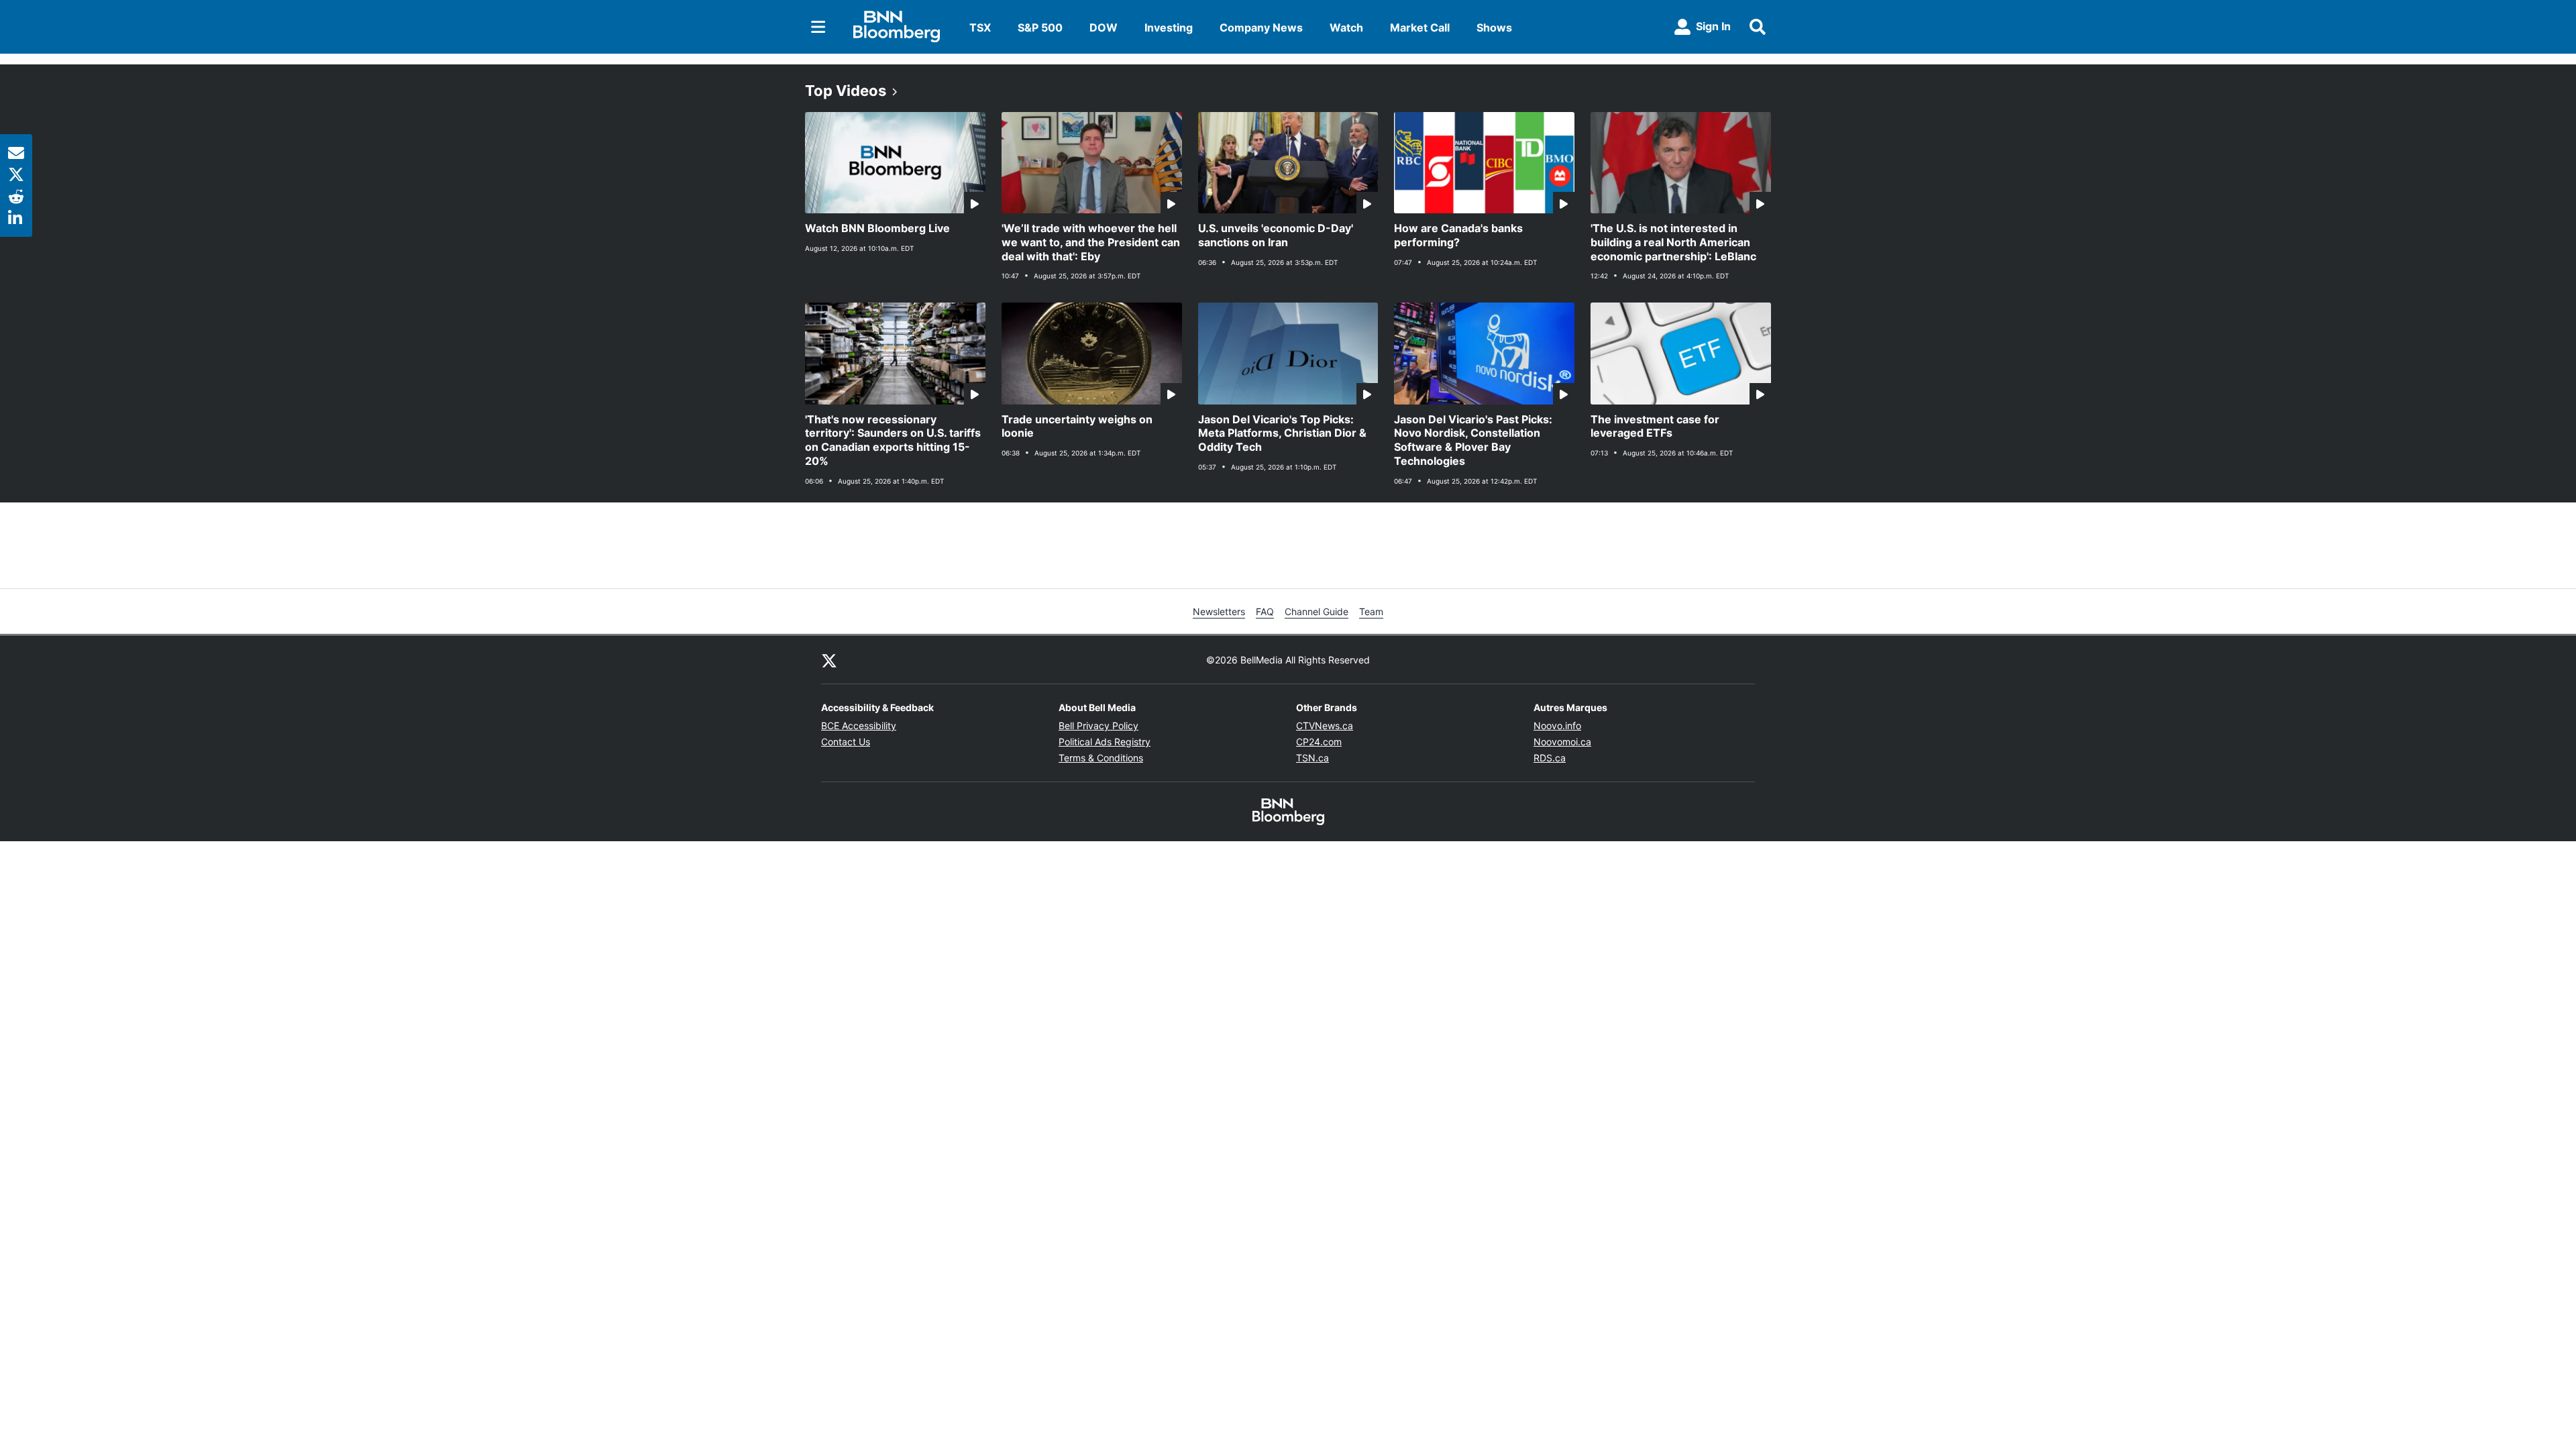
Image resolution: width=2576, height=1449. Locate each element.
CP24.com (1319, 742)
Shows (1494, 28)
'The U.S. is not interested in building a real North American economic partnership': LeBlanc (1673, 242)
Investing (1169, 28)
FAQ (1265, 611)
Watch (1346, 28)
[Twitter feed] (829, 659)
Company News (1261, 28)
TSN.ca (1312, 758)
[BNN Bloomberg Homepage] (897, 27)
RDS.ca (1550, 758)
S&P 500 (1040, 28)
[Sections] (818, 27)
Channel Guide (1317, 611)
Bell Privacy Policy (1098, 726)
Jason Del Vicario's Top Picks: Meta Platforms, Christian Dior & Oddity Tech (1282, 433)
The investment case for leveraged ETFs (1655, 426)
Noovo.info (1557, 726)
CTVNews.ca (1325, 726)
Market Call (1420, 28)
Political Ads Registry (1105, 742)
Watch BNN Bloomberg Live (877, 228)
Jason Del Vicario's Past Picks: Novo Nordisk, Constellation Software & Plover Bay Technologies (1473, 440)
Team (1371, 611)
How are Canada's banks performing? (1458, 235)
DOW (1104, 28)
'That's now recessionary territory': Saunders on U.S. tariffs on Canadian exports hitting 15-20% (893, 440)
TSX (980, 28)
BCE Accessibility (859, 726)
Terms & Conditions (1101, 758)
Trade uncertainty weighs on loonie (1077, 426)
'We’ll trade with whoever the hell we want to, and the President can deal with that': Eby (1091, 242)
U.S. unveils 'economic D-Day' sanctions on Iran (1276, 235)
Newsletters (1219, 611)
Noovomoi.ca (1562, 742)
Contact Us (846, 742)
